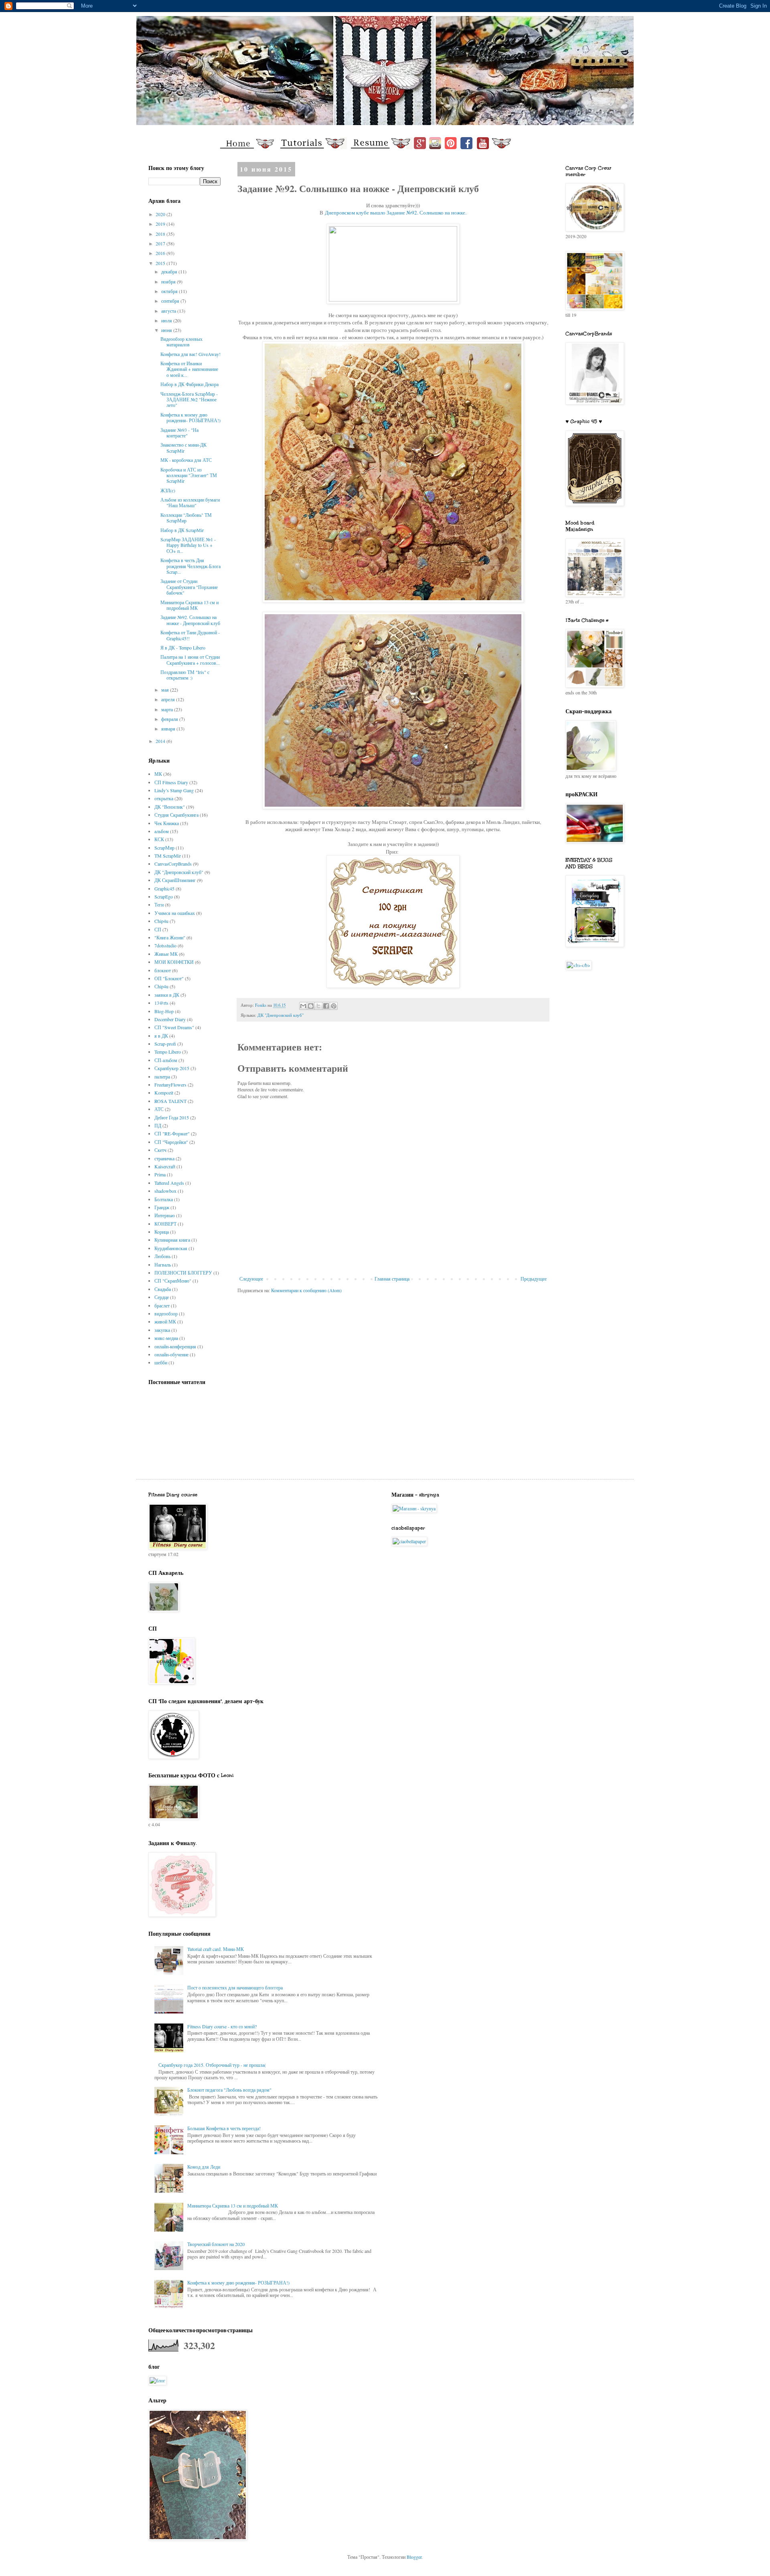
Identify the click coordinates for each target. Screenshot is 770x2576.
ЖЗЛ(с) (168, 490)
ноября (169, 281)
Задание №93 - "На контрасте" (179, 433)
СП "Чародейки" (171, 1142)
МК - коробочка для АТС (186, 460)
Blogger (414, 2557)
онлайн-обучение (171, 1354)
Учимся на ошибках (175, 913)
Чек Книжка (167, 823)
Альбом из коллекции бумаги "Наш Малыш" (190, 502)
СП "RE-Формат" (172, 1133)
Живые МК (166, 954)
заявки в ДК (167, 995)
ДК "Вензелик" (170, 807)
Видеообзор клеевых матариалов (181, 342)
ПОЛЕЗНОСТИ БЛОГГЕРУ (183, 1273)
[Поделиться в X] (318, 1006)
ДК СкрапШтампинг (175, 880)
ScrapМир (164, 848)
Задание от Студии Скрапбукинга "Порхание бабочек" (189, 587)
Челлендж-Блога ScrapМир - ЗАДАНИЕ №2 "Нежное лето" (189, 400)
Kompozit (164, 1093)
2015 (161, 263)
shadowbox (165, 1191)
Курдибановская (171, 1248)
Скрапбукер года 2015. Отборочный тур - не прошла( (212, 2065)
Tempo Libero (168, 1052)
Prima (160, 1174)
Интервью (165, 1215)
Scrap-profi (165, 1044)
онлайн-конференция (175, 1346)
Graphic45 (164, 888)
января (169, 728)
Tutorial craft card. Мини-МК (216, 1949)
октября (170, 291)
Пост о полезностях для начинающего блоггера (235, 1987)
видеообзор (166, 1313)
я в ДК (161, 1036)
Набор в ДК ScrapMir (182, 530)
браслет (162, 1305)
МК (158, 774)
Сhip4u (161, 986)
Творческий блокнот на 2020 (216, 2244)
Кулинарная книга (172, 1240)
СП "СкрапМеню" (173, 1281)
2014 (161, 741)
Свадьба (163, 1289)
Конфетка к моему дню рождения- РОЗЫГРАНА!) (190, 417)
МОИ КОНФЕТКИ (174, 962)
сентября (171, 301)
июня (167, 330)
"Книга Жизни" (170, 937)
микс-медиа (166, 1338)
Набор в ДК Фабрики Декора (189, 384)
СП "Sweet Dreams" (174, 1027)
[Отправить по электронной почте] (303, 1006)
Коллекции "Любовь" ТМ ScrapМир (186, 518)
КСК (159, 839)
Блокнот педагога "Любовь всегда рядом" (229, 2090)
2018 (161, 234)
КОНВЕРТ (165, 1224)
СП (158, 929)
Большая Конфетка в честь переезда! (224, 2128)
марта (168, 709)
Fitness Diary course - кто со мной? (222, 2026)
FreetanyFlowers (170, 1085)
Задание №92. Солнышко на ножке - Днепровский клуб (190, 620)
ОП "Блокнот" (169, 978)
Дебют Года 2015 (172, 1117)
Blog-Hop (164, 1011)
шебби (161, 1362)
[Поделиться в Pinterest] (334, 1006)
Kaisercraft (165, 1166)
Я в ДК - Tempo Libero (183, 648)
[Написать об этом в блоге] (311, 1006)
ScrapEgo (164, 896)
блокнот (163, 970)
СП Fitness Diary (171, 782)
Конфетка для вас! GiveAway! (190, 354)
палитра (162, 1077)
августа (169, 311)
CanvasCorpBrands (173, 864)
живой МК (165, 1321)
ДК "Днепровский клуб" (281, 1015)
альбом (162, 831)
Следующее (251, 1279)
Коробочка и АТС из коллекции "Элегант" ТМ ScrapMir (189, 475)
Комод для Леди (204, 2167)
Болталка (164, 1199)
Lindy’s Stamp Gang (174, 790)
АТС (159, 1109)
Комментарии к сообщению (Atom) (306, 1290)
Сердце (162, 1297)
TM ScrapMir (168, 856)
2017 (161, 243)
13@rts (161, 1003)
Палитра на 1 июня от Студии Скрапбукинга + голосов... (190, 660)
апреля (169, 699)
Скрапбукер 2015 (172, 1068)
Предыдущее (534, 1279)
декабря (170, 271)
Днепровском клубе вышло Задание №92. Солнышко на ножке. (396, 212)
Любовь (162, 1256)
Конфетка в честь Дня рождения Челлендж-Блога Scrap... (190, 566)
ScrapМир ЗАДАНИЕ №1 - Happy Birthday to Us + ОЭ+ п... (188, 545)
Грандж (162, 1207)
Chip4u (161, 921)
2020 (161, 214)
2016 (161, 253)
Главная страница (392, 1279)
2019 (161, 224)
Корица (162, 1232)
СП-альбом (166, 1060)
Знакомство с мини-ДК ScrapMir (183, 447)
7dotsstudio (165, 945)
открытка (164, 798)
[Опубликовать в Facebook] (326, 1006)
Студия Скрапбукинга (176, 815)
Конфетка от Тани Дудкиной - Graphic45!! (190, 635)
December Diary (170, 1019)
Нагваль (163, 1265)
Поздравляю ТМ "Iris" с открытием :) (185, 675)
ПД (158, 1125)
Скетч (160, 1150)
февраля (170, 719)
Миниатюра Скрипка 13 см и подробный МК (189, 605)
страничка (164, 1158)
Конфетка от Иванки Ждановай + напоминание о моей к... (189, 369)
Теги (159, 905)
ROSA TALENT (170, 1101)
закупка (162, 1330)
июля (167, 320)
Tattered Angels (169, 1183)
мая (166, 690)
